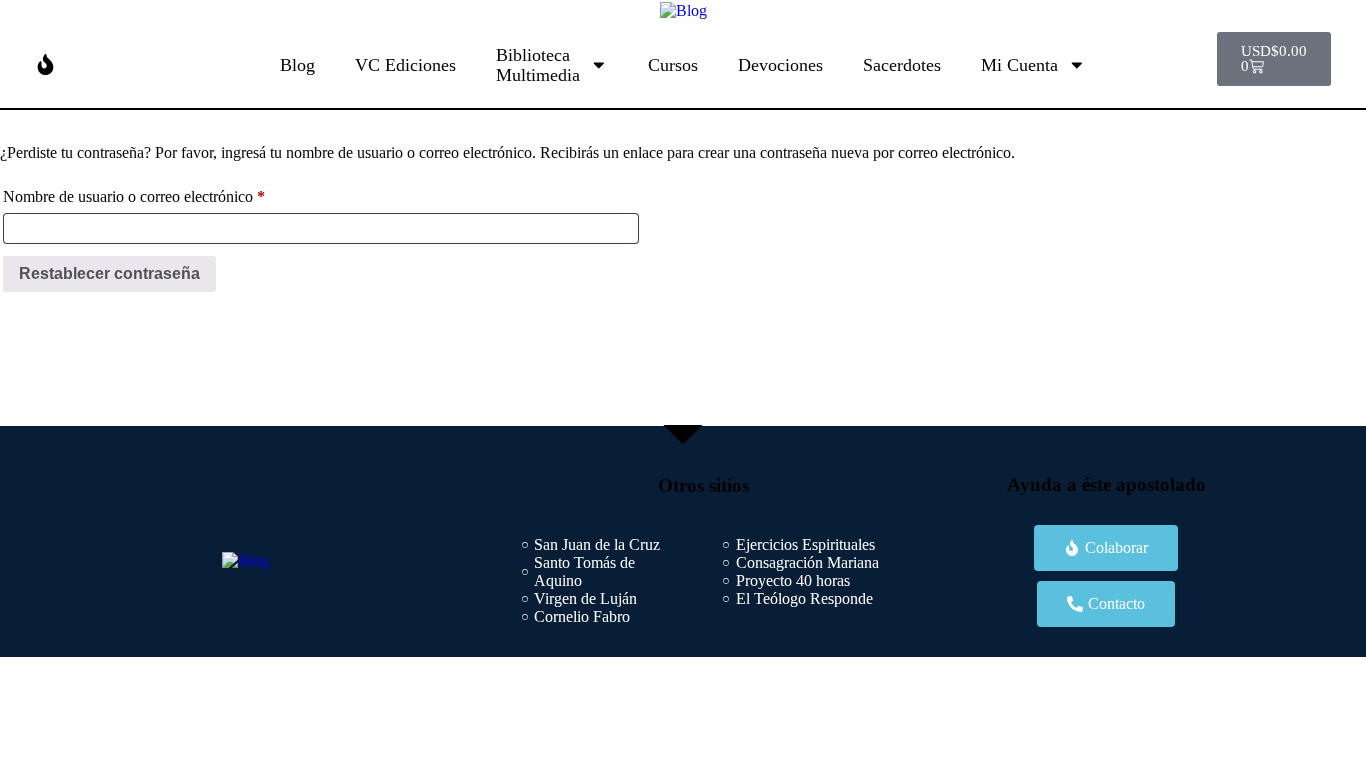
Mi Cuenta (1019, 65)
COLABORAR (103, 64)
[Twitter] (582, 372)
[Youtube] (716, 372)
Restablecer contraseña (109, 273)
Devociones (780, 65)
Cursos (673, 65)
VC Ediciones (405, 65)
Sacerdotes (902, 65)
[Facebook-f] (649, 372)
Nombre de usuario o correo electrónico (166, 193)
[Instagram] (783, 372)
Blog (297, 65)
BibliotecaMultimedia (538, 65)
